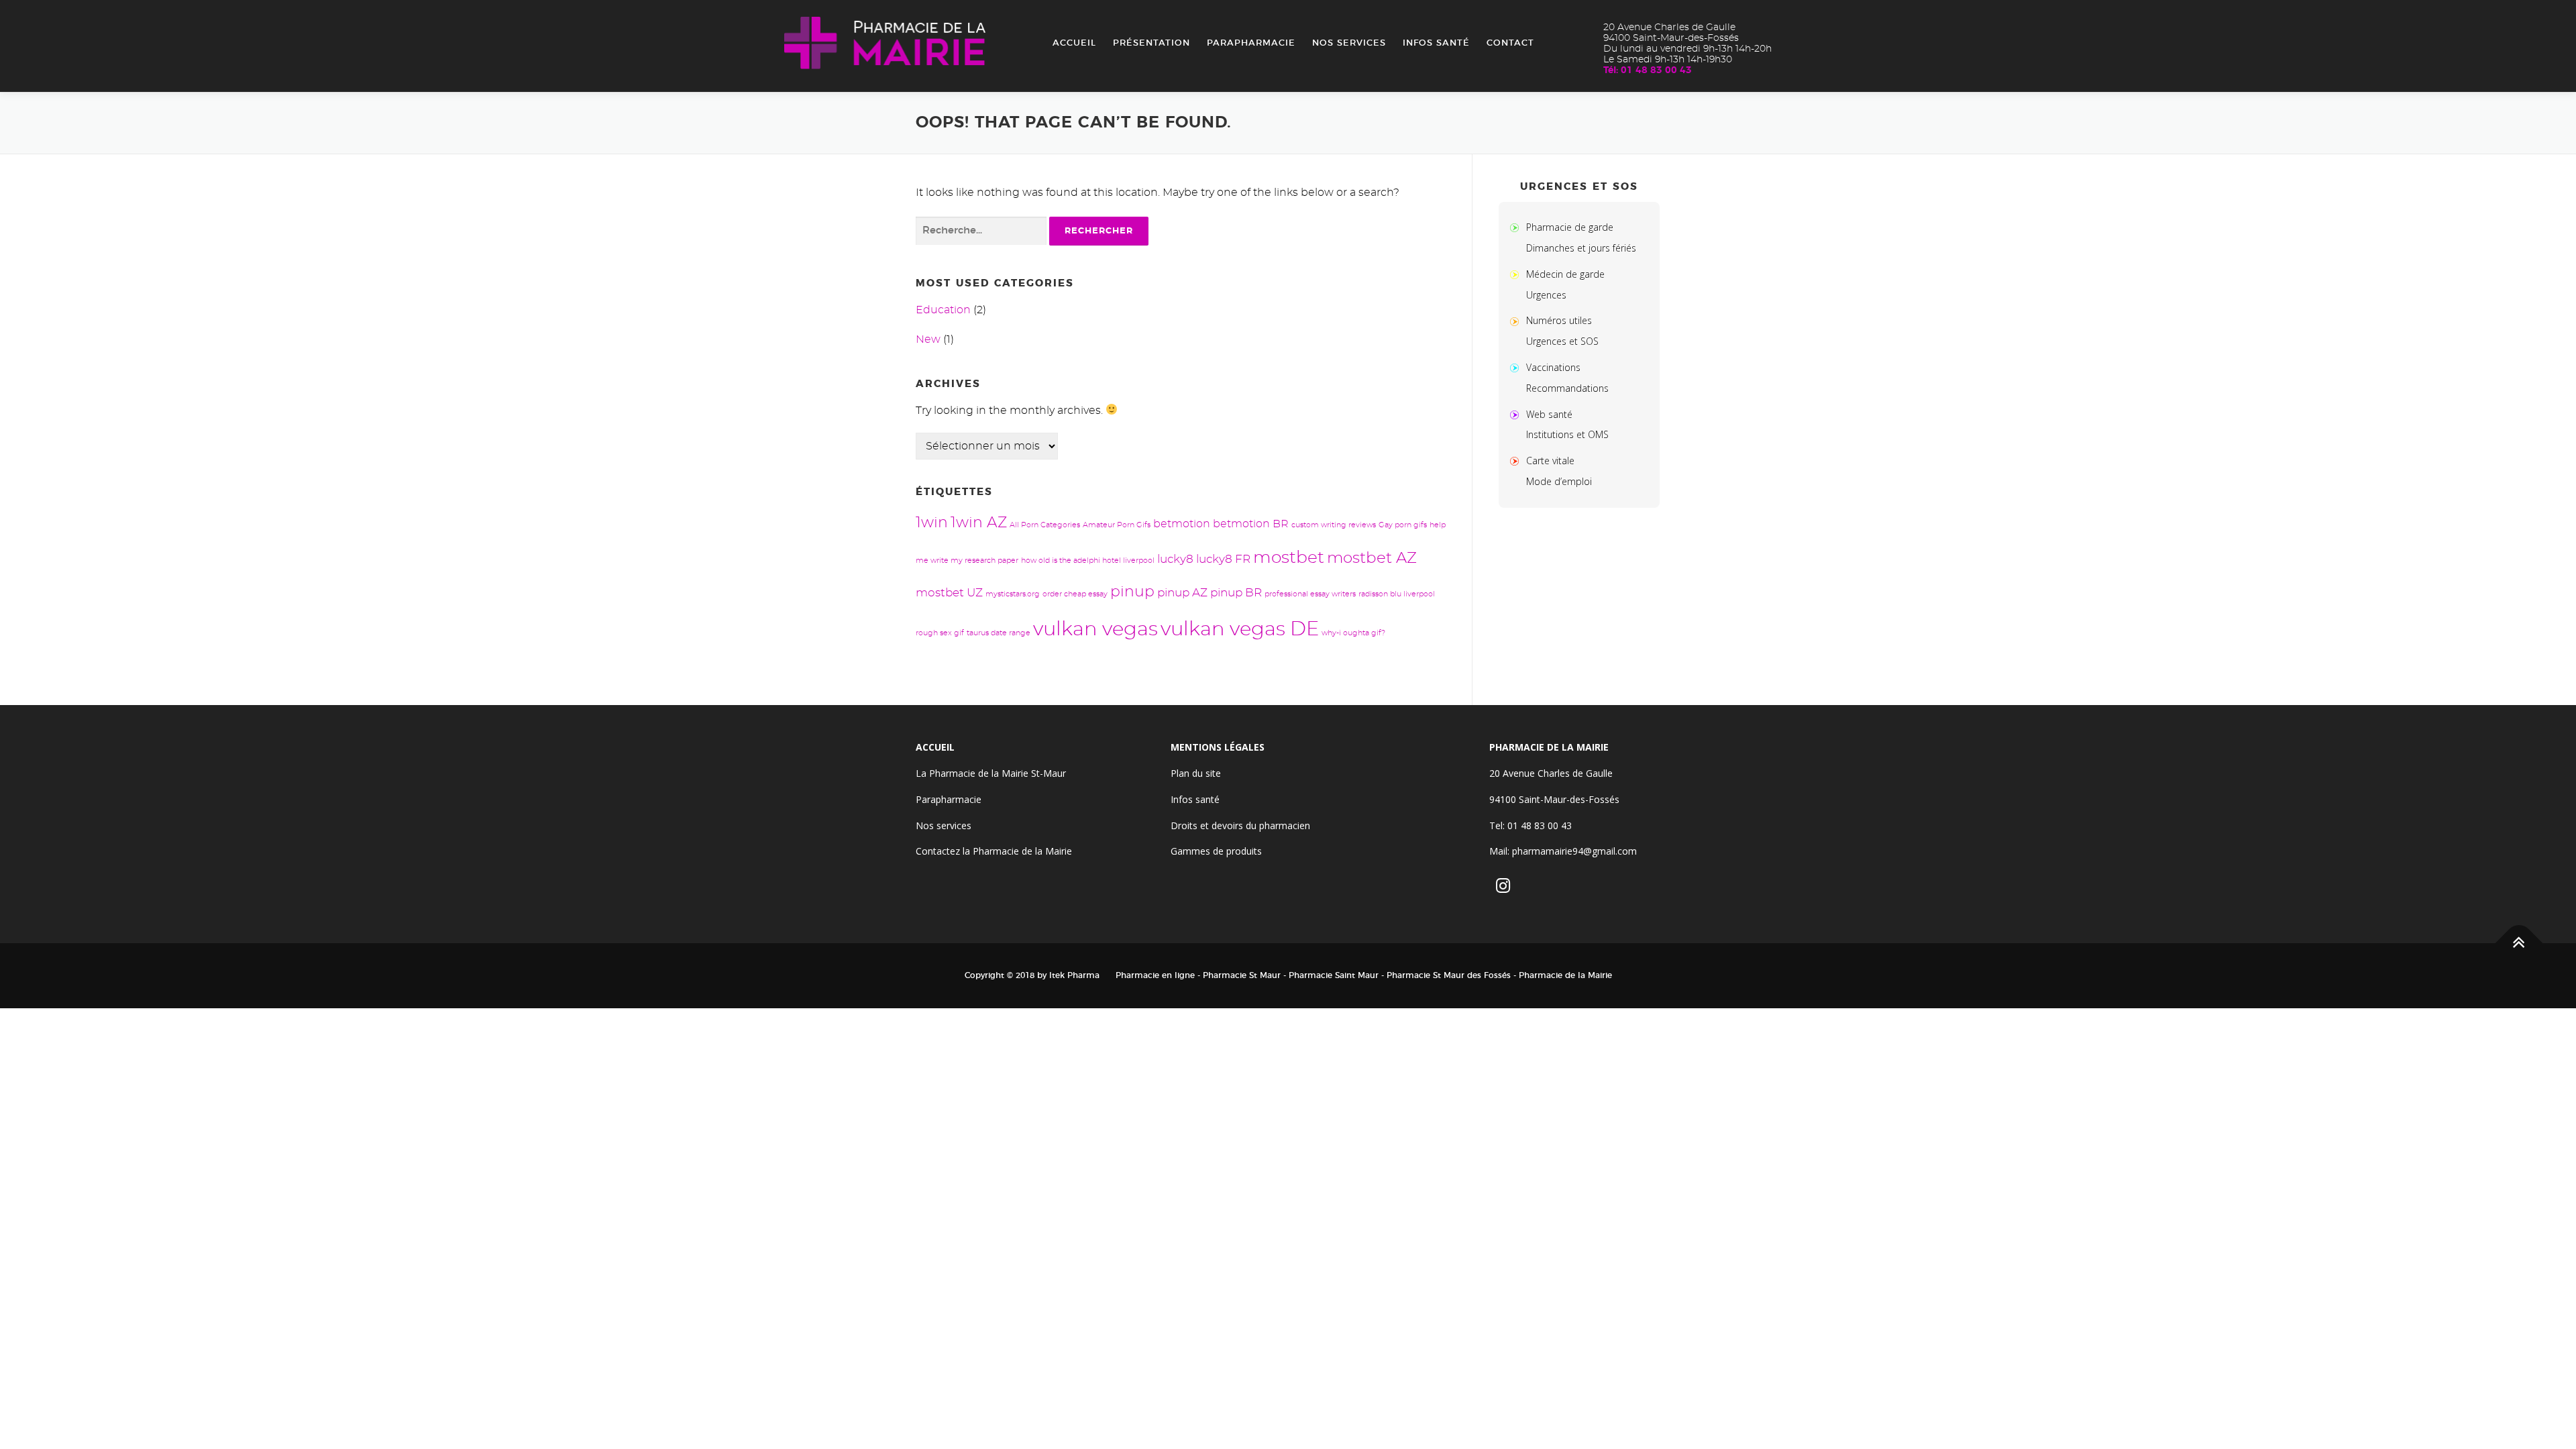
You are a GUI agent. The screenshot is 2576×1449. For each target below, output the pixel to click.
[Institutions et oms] (1517, 414)
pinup (1132, 592)
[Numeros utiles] (1517, 320)
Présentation (1151, 43)
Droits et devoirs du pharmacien (1240, 825)
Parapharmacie (1251, 43)
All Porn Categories (1045, 525)
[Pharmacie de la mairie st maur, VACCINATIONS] (1517, 367)
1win (932, 523)
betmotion (1182, 524)
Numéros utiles (1559, 320)
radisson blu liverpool (1397, 594)
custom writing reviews (1334, 525)
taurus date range (999, 633)
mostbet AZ (1372, 558)
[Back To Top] (2519, 944)
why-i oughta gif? (1353, 633)
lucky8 (1175, 559)
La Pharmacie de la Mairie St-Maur (991, 773)
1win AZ (979, 523)
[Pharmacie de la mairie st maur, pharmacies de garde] (1517, 227)
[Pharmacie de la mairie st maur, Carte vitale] (1517, 461)
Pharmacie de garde (1570, 227)
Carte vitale (1550, 461)
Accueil (1074, 43)
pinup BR (1236, 593)
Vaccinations (1553, 367)
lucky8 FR (1223, 559)
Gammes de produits (1216, 851)
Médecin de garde (1565, 274)
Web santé (1549, 414)
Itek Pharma (1074, 975)
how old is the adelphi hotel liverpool (1088, 560)
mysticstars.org (1013, 594)
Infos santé (1436, 43)
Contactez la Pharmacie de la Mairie (994, 851)
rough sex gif (940, 633)
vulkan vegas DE (1240, 630)
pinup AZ (1182, 593)
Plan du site (1196, 773)
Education (943, 310)
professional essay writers (1310, 594)
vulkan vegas (1095, 630)
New (928, 339)
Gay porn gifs (1403, 525)
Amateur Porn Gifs (1117, 525)
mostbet (1289, 558)
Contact (1510, 43)
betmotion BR (1251, 524)
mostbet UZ (949, 593)
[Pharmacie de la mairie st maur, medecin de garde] (1517, 274)
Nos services (1349, 43)
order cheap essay (1075, 594)
